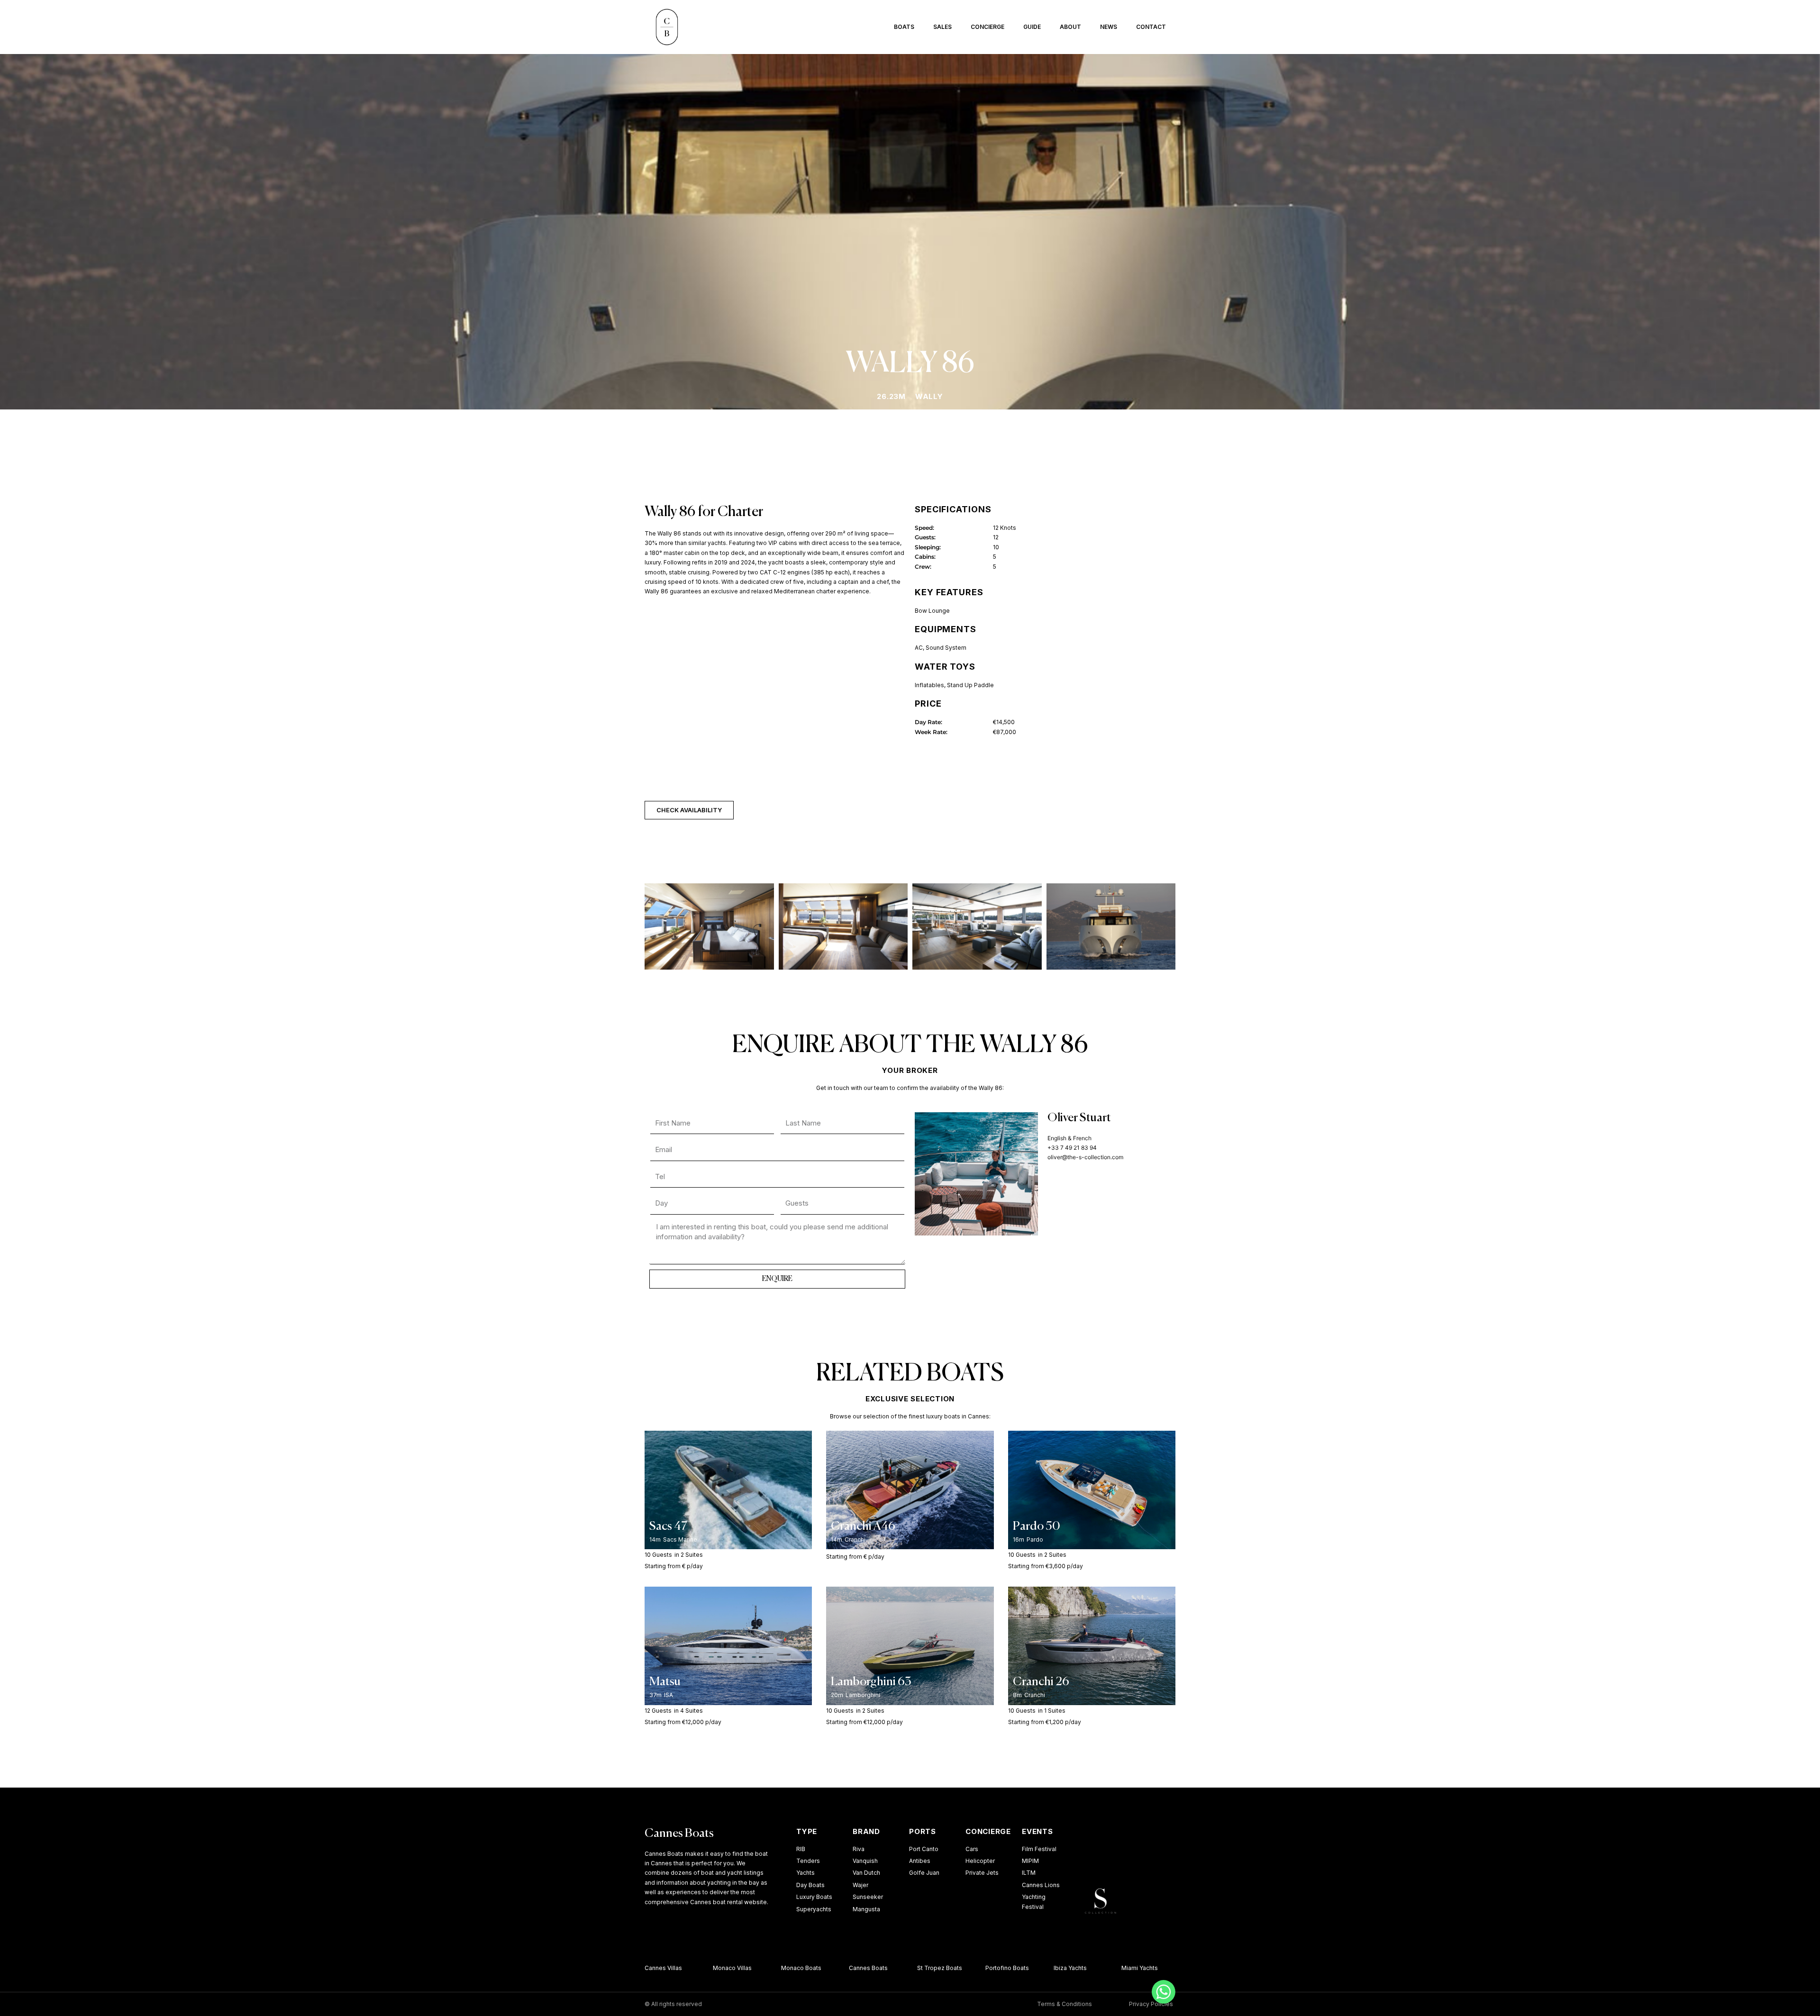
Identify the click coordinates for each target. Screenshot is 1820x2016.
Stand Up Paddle (970, 685)
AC (919, 648)
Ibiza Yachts (1045, 1968)
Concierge (987, 27)
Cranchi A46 (863, 1527)
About (1070, 27)
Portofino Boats (982, 1968)
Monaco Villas (707, 1968)
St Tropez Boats (915, 1968)
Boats (904, 27)
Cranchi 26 (1041, 1682)
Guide (1032, 27)
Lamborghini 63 (871, 1682)
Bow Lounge (932, 611)
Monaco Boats (776, 1968)
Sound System (946, 648)
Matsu (665, 1682)
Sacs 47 (668, 1527)
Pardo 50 (1037, 1527)
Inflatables (929, 685)
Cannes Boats (679, 1834)
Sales (942, 27)
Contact (1151, 27)
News (1109, 27)
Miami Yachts (1115, 1968)
